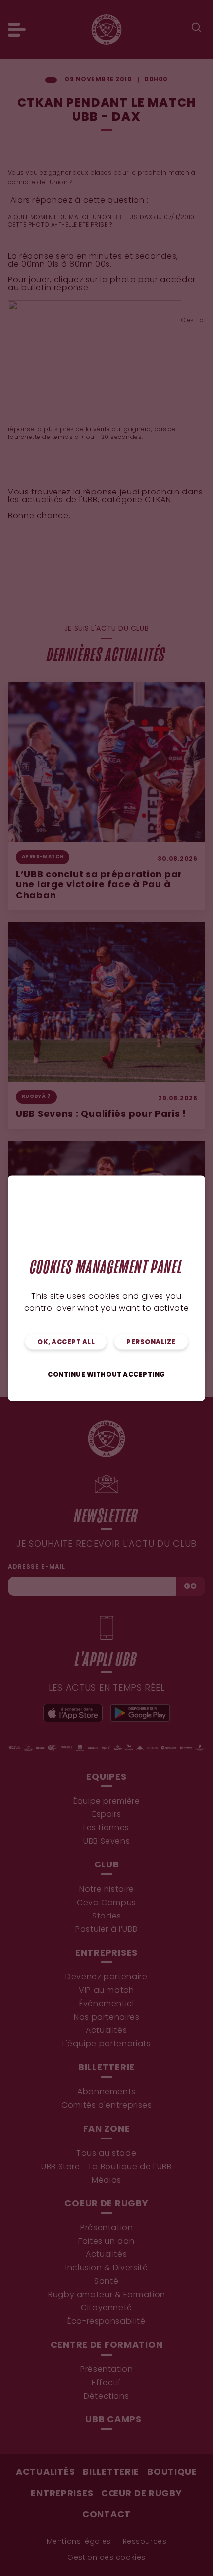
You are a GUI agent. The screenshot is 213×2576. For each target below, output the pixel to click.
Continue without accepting (106, 1375)
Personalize (151, 1342)
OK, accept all (66, 1342)
